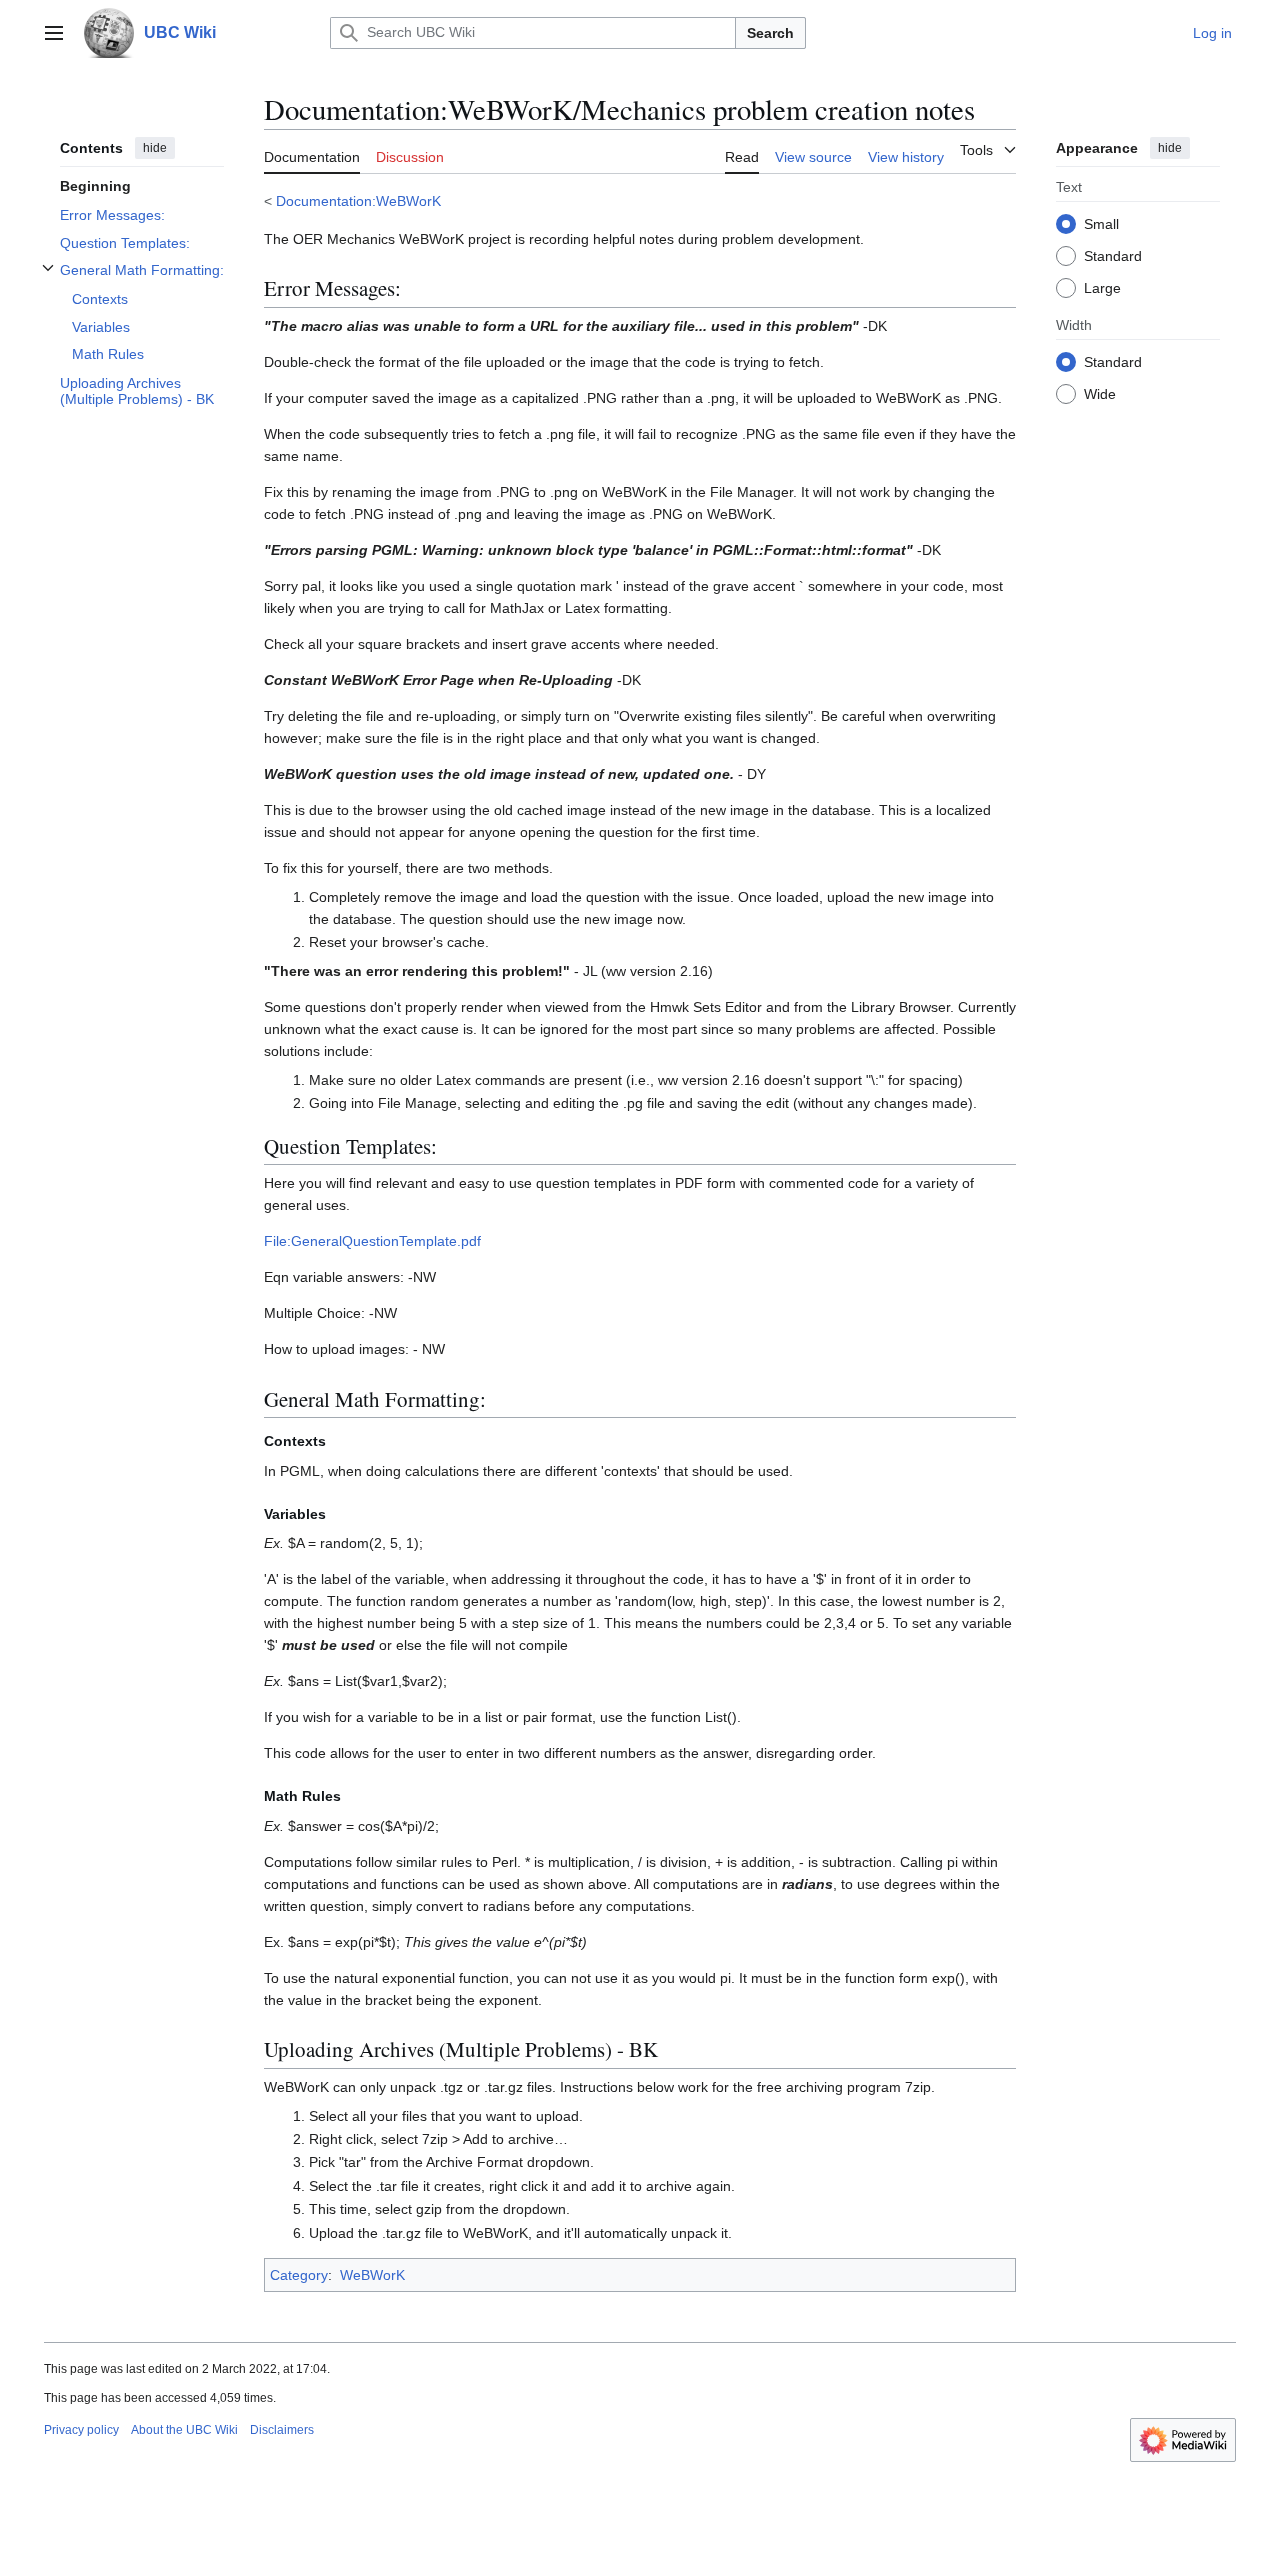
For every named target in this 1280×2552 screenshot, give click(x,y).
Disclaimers (282, 2430)
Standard (1113, 255)
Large (1102, 287)
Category (299, 2275)
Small (1101, 223)
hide (155, 148)
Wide (1100, 393)
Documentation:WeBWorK (358, 201)
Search (770, 33)
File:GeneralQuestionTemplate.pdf (372, 1241)
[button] (54, 33)
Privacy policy (81, 2430)
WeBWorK (372, 2275)
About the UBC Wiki (184, 2430)
